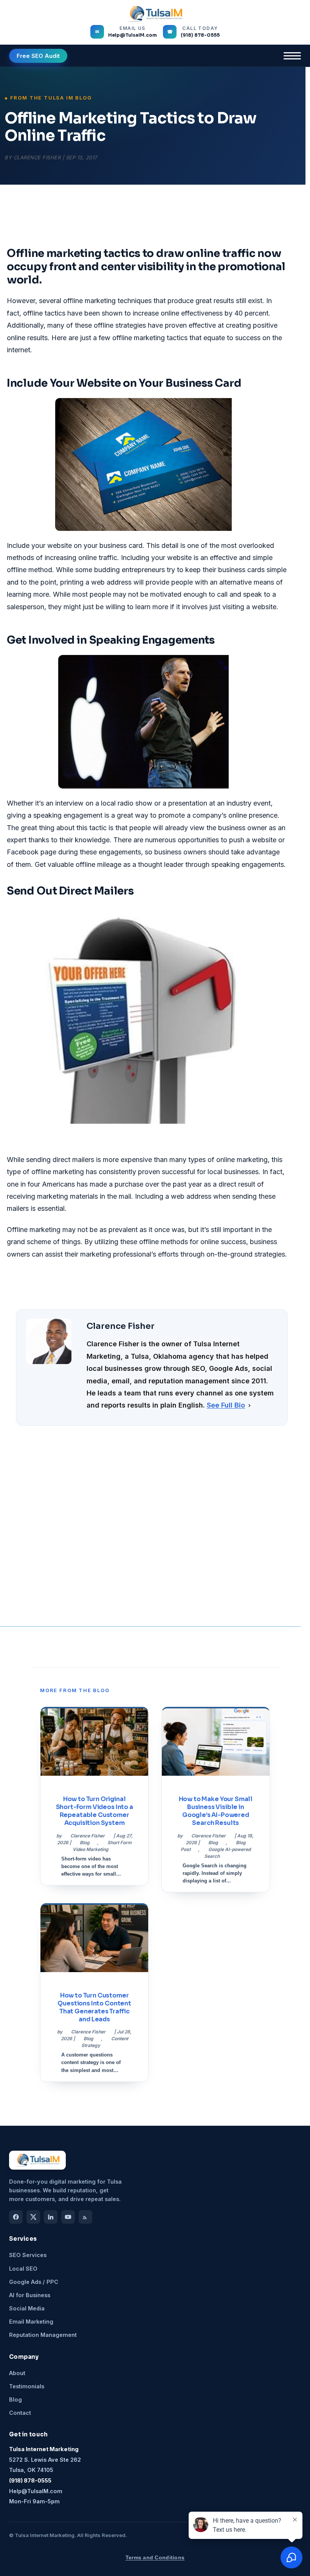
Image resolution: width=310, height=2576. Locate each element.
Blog (85, 1843)
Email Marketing (31, 2322)
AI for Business (30, 2295)
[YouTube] (68, 2217)
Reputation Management (43, 2335)
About (17, 2373)
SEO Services (28, 2255)
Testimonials (27, 2386)
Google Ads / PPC (34, 2282)
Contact (20, 2413)
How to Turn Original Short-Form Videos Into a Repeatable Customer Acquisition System (95, 1811)
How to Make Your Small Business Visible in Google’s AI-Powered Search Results (216, 1811)
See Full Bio (226, 1405)
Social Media (27, 2308)
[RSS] (85, 2217)
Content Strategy (105, 2042)
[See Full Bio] (250, 1405)
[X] (33, 2217)
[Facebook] (16, 2217)
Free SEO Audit (38, 56)
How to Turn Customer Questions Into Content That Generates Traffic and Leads (94, 2007)
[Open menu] (292, 56)
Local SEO (23, 2269)
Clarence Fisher (37, 157)
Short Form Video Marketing (102, 1846)
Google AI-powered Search (227, 1853)
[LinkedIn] (51, 2217)
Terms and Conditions (155, 2557)
